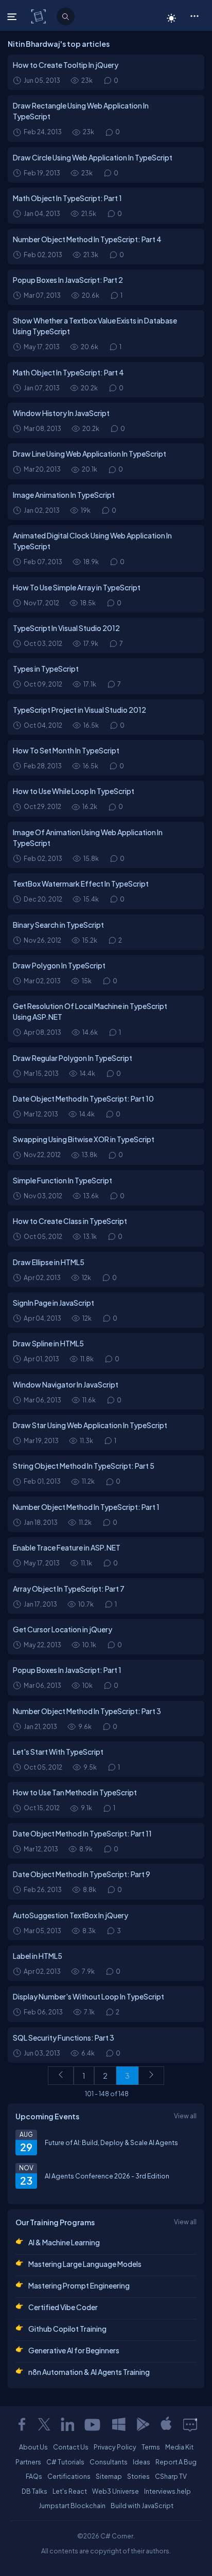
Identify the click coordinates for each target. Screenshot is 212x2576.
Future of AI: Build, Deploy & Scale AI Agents (111, 2142)
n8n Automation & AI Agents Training (89, 2372)
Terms (151, 2447)
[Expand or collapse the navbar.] (13, 16)
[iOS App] (166, 2424)
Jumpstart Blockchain (72, 2506)
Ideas (142, 2462)
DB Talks (34, 2491)
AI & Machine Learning (64, 2242)
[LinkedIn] (67, 2424)
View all (185, 2116)
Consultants (109, 2462)
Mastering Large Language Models (85, 2264)
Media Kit (179, 2447)
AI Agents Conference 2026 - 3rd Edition (107, 2176)
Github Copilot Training (67, 2329)
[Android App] (143, 2424)
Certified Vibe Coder (63, 2307)
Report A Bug (176, 2462)
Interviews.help (167, 2491)
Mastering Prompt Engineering (79, 2285)
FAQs (34, 2476)
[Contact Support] (190, 2424)
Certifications (69, 2476)
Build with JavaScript (142, 2506)
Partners (28, 2462)
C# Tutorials (65, 2462)
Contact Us (71, 2447)
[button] (194, 15)
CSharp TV (171, 2476)
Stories (138, 2476)
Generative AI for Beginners (74, 2350)
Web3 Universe (116, 2491)
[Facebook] (22, 2424)
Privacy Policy (115, 2447)
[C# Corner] (39, 16)
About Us (33, 2447)
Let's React (70, 2491)
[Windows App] (119, 2424)
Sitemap (109, 2476)
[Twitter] (44, 2424)
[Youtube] (93, 2424)
